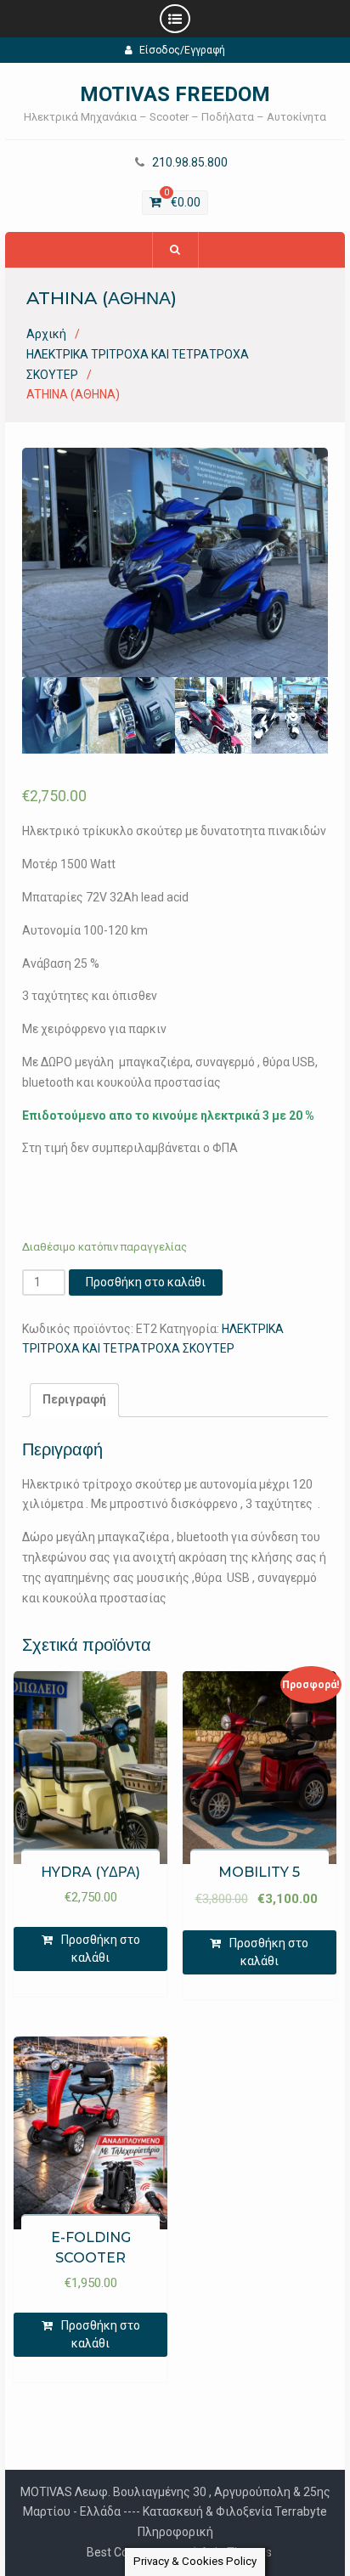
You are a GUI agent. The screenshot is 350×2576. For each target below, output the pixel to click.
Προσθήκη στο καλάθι (146, 1282)
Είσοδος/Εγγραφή (182, 50)
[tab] (74, 1400)
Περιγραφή (74, 1399)
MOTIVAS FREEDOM (175, 94)
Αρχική (46, 334)
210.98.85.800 (190, 163)
